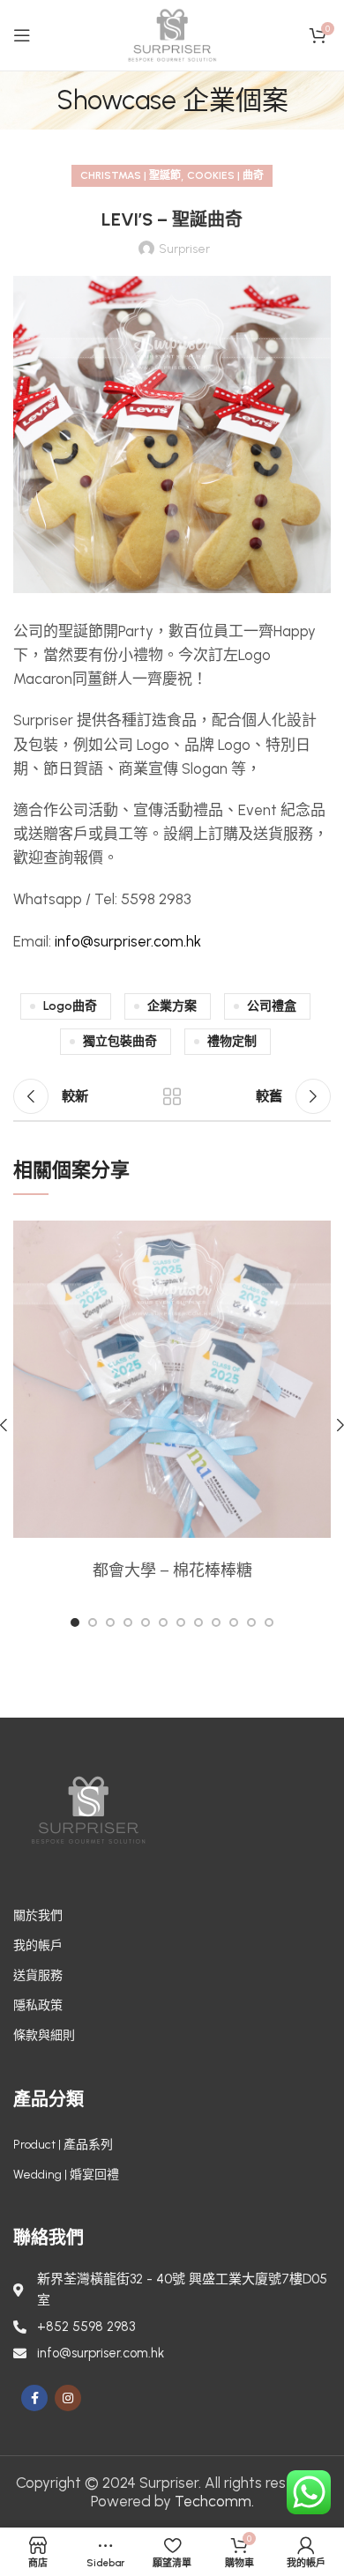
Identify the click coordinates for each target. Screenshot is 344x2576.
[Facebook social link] (34, 2398)
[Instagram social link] (68, 2398)
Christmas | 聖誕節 (131, 175)
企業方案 (172, 1006)
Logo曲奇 (70, 1006)
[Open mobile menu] (22, 35)
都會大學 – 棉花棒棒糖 (172, 1570)
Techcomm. (214, 2501)
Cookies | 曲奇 (225, 175)
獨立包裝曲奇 (120, 1041)
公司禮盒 (272, 1006)
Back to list (172, 1096)
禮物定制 (232, 1041)
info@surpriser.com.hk (128, 941)
